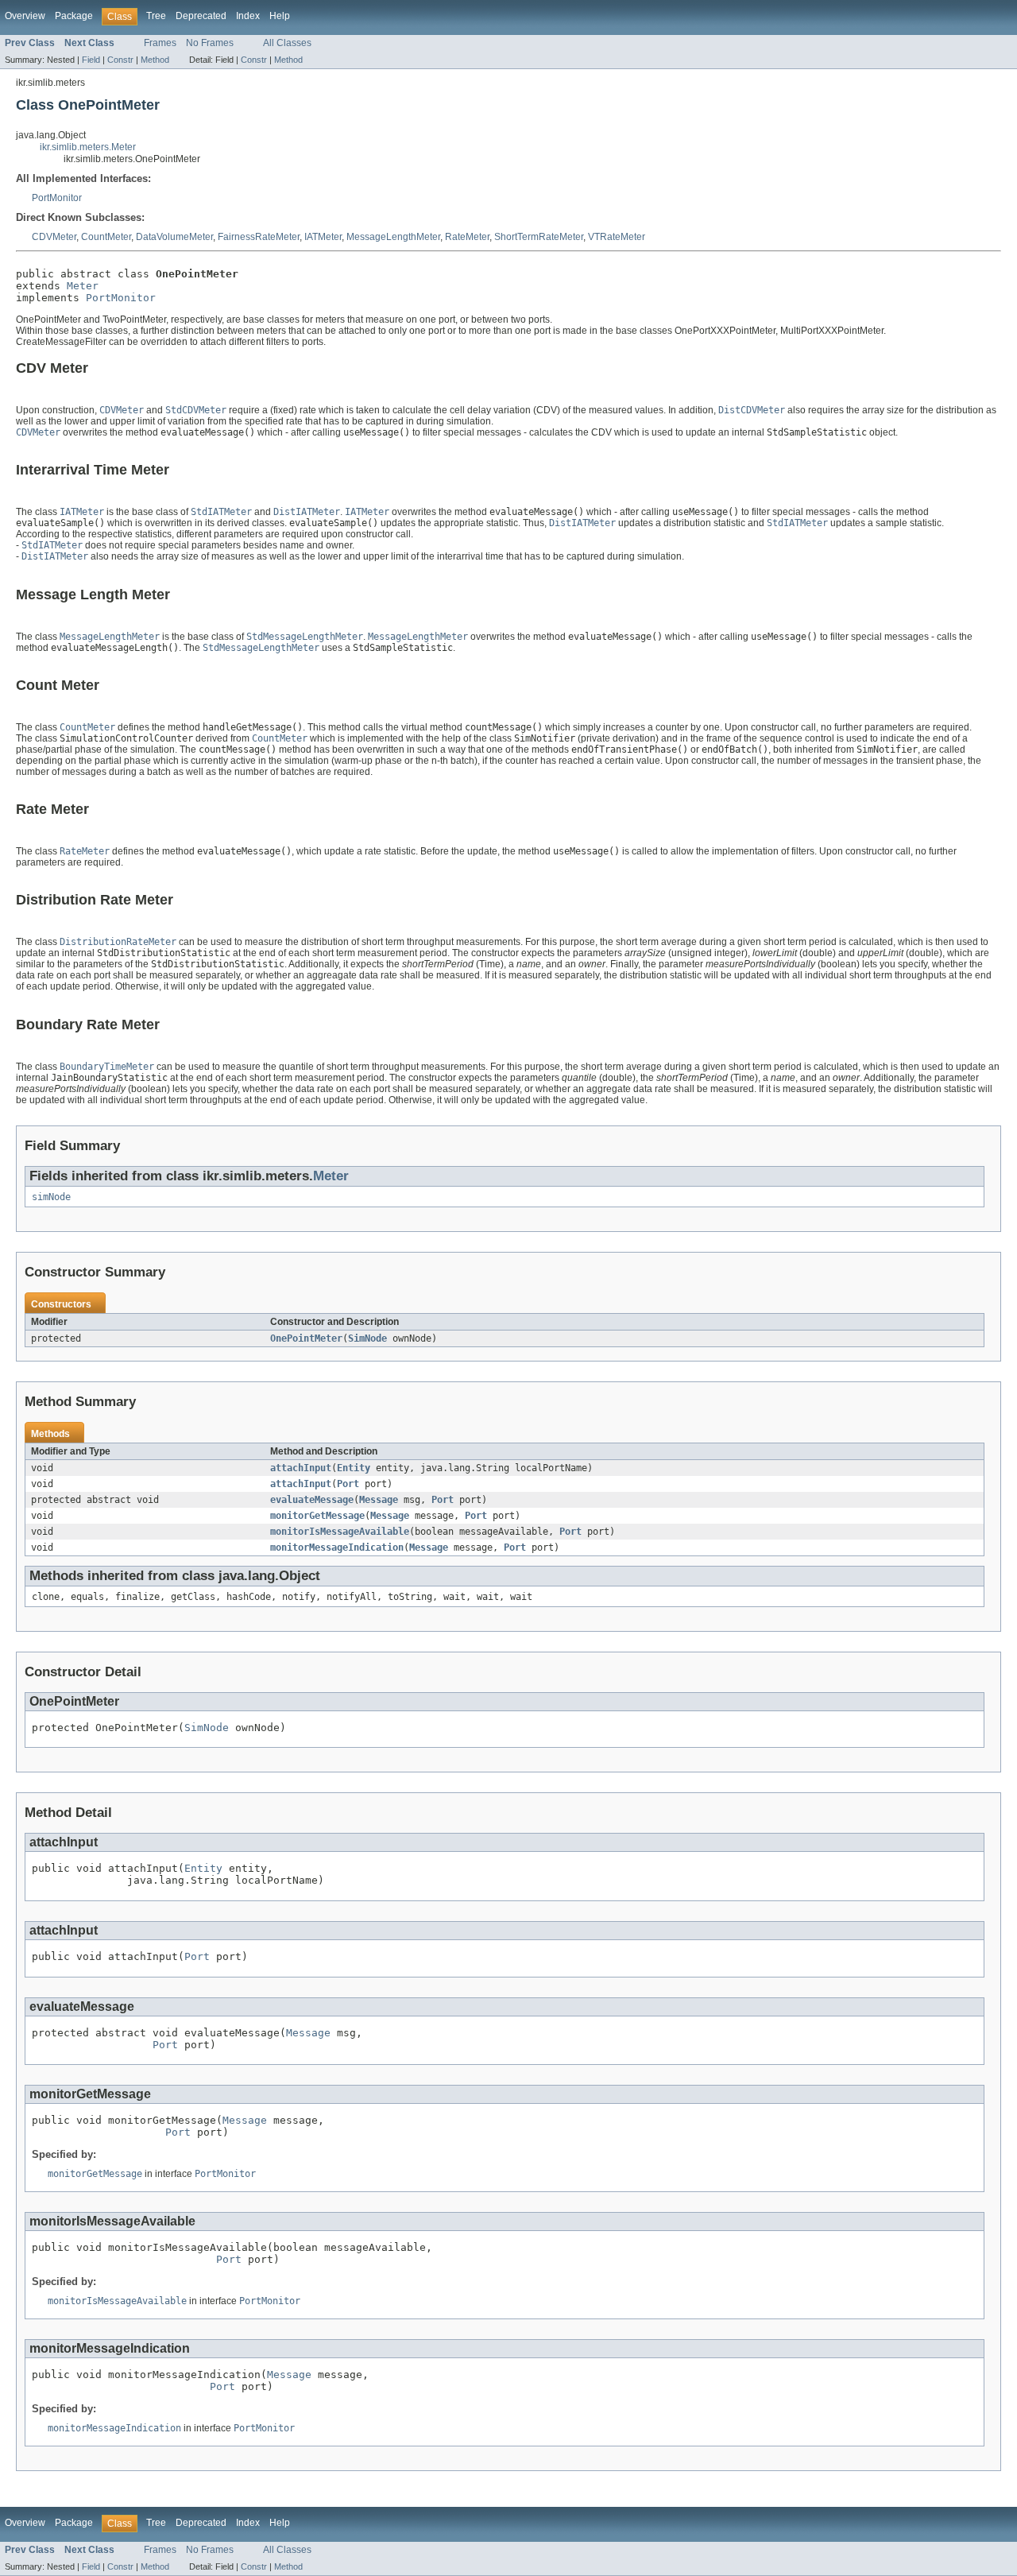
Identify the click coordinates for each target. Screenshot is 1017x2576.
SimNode (367, 1338)
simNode (51, 1197)
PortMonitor (57, 198)
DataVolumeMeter (174, 237)
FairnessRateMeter (259, 237)
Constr (120, 60)
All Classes (287, 43)
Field (91, 60)
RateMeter (467, 237)
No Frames (210, 43)
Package (74, 16)
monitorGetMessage (317, 1516)
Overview (25, 16)
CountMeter (106, 237)
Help (280, 16)
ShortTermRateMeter (539, 237)
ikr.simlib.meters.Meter (88, 147)
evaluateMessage (312, 1500)
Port (348, 1484)
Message (379, 1500)
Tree (156, 16)
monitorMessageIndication (337, 1548)
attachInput (301, 1468)
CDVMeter (54, 237)
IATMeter (323, 237)
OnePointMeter (306, 1338)
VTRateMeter (617, 237)
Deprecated (201, 16)
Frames (160, 43)
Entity (354, 1468)
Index (248, 16)
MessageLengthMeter (393, 237)
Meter (83, 286)
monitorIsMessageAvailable (340, 1532)
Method (155, 60)
